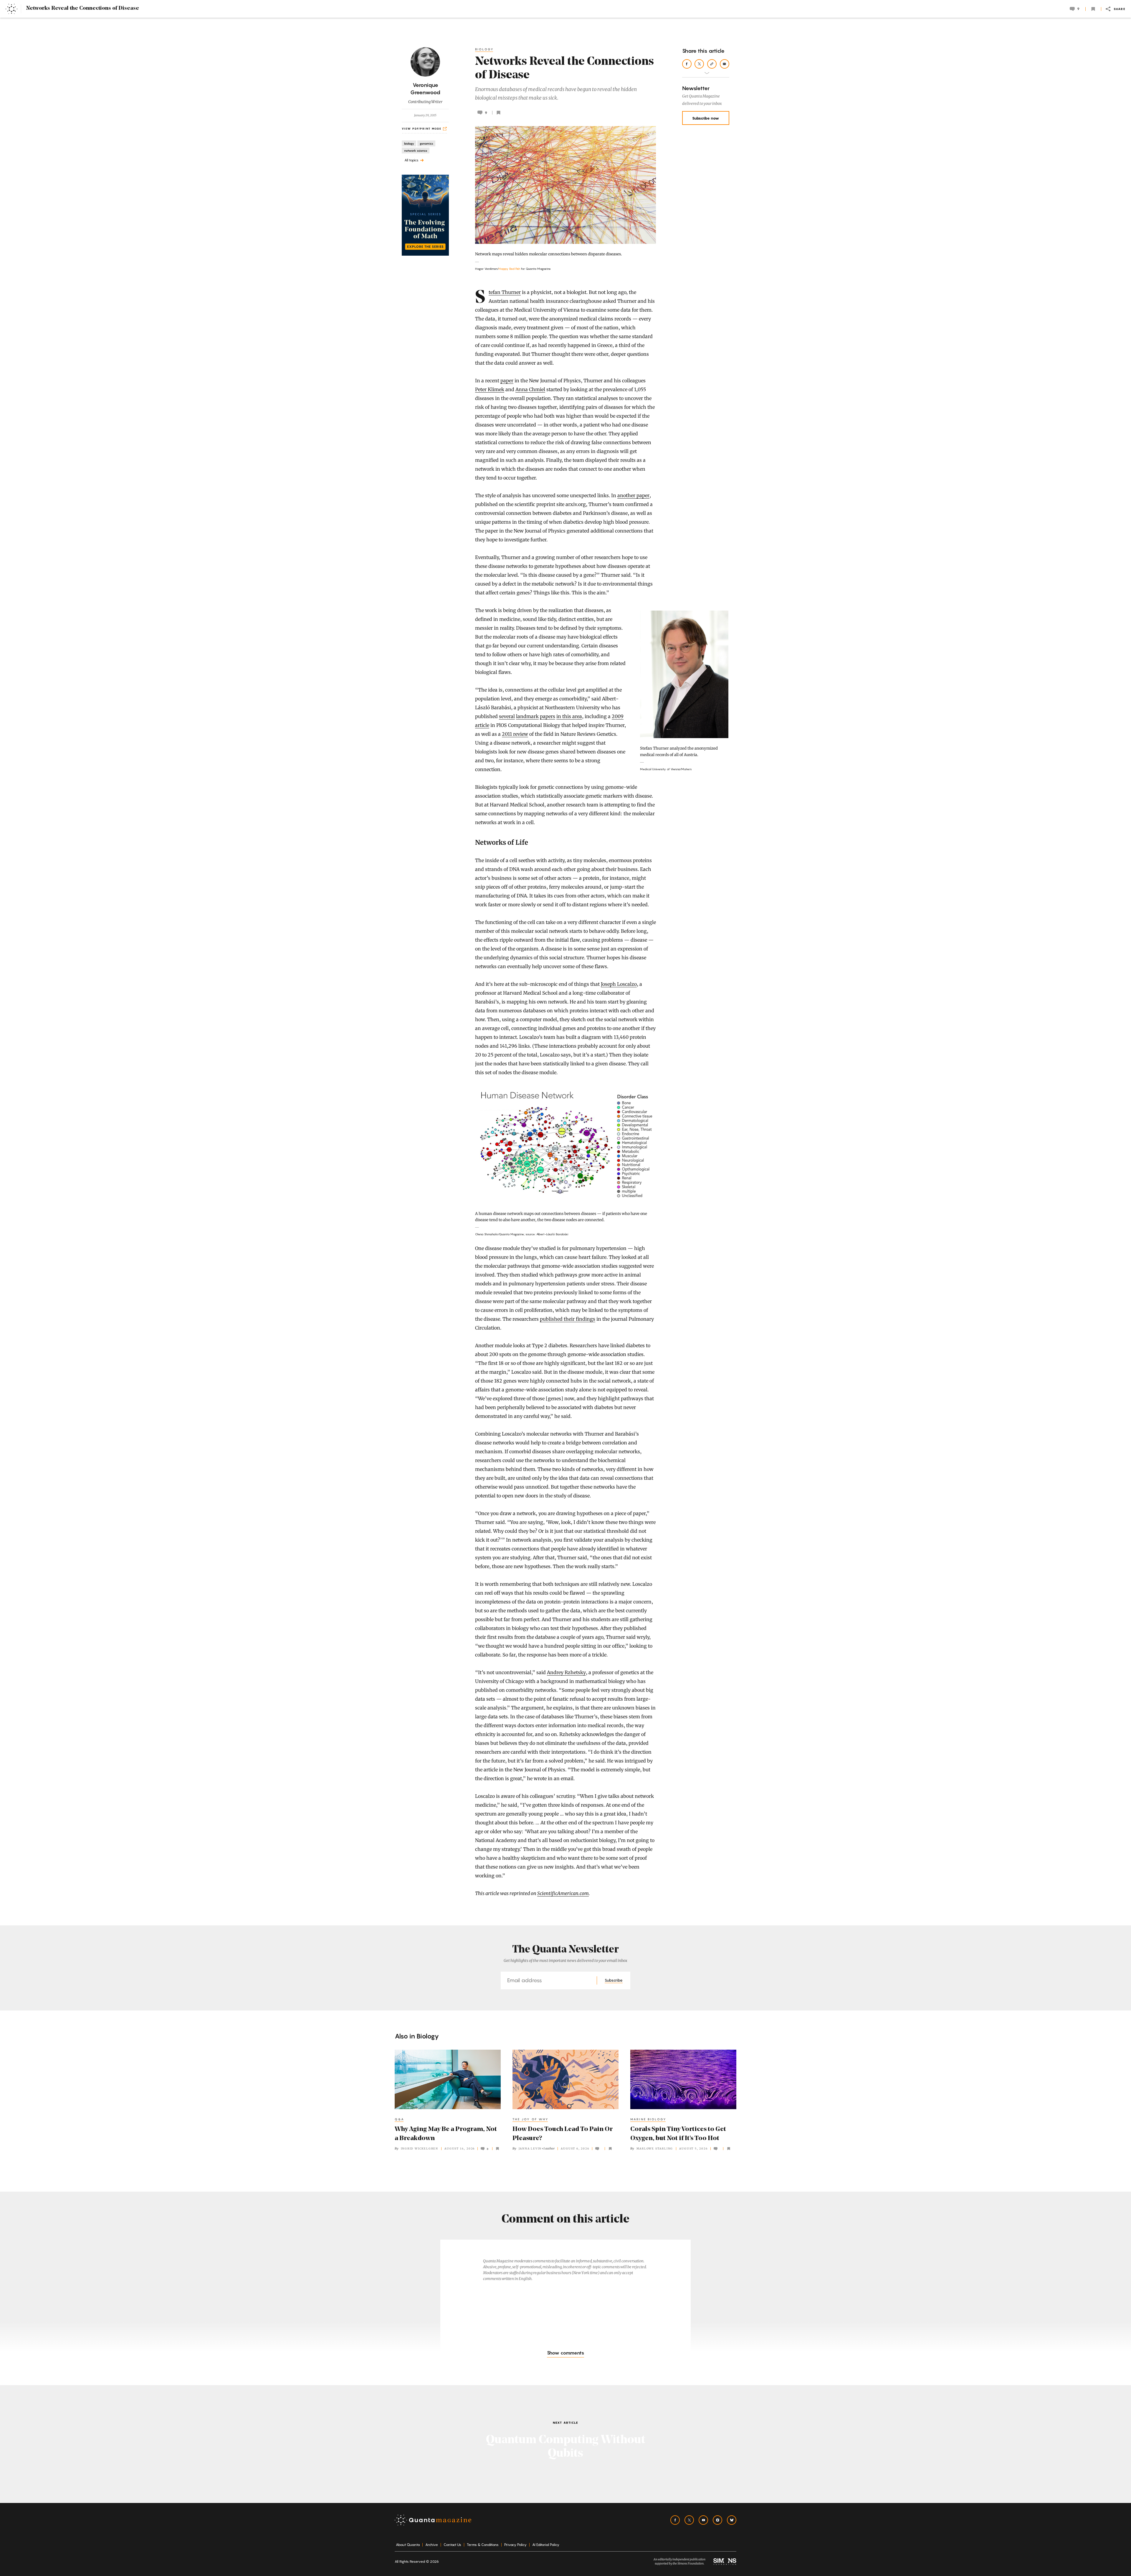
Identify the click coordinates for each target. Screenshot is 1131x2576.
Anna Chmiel (530, 389)
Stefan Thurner (505, 292)
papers (548, 716)
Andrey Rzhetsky (566, 1672)
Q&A (400, 2119)
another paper (633, 495)
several (507, 716)
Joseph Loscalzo (619, 984)
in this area (569, 716)
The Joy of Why (531, 2119)
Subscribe (614, 1980)
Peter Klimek (490, 389)
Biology (485, 49)
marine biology (648, 2119)
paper (507, 381)
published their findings (568, 1319)
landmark (527, 716)
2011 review (515, 734)
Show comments (565, 2353)
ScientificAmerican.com (563, 1893)
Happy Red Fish (509, 269)
